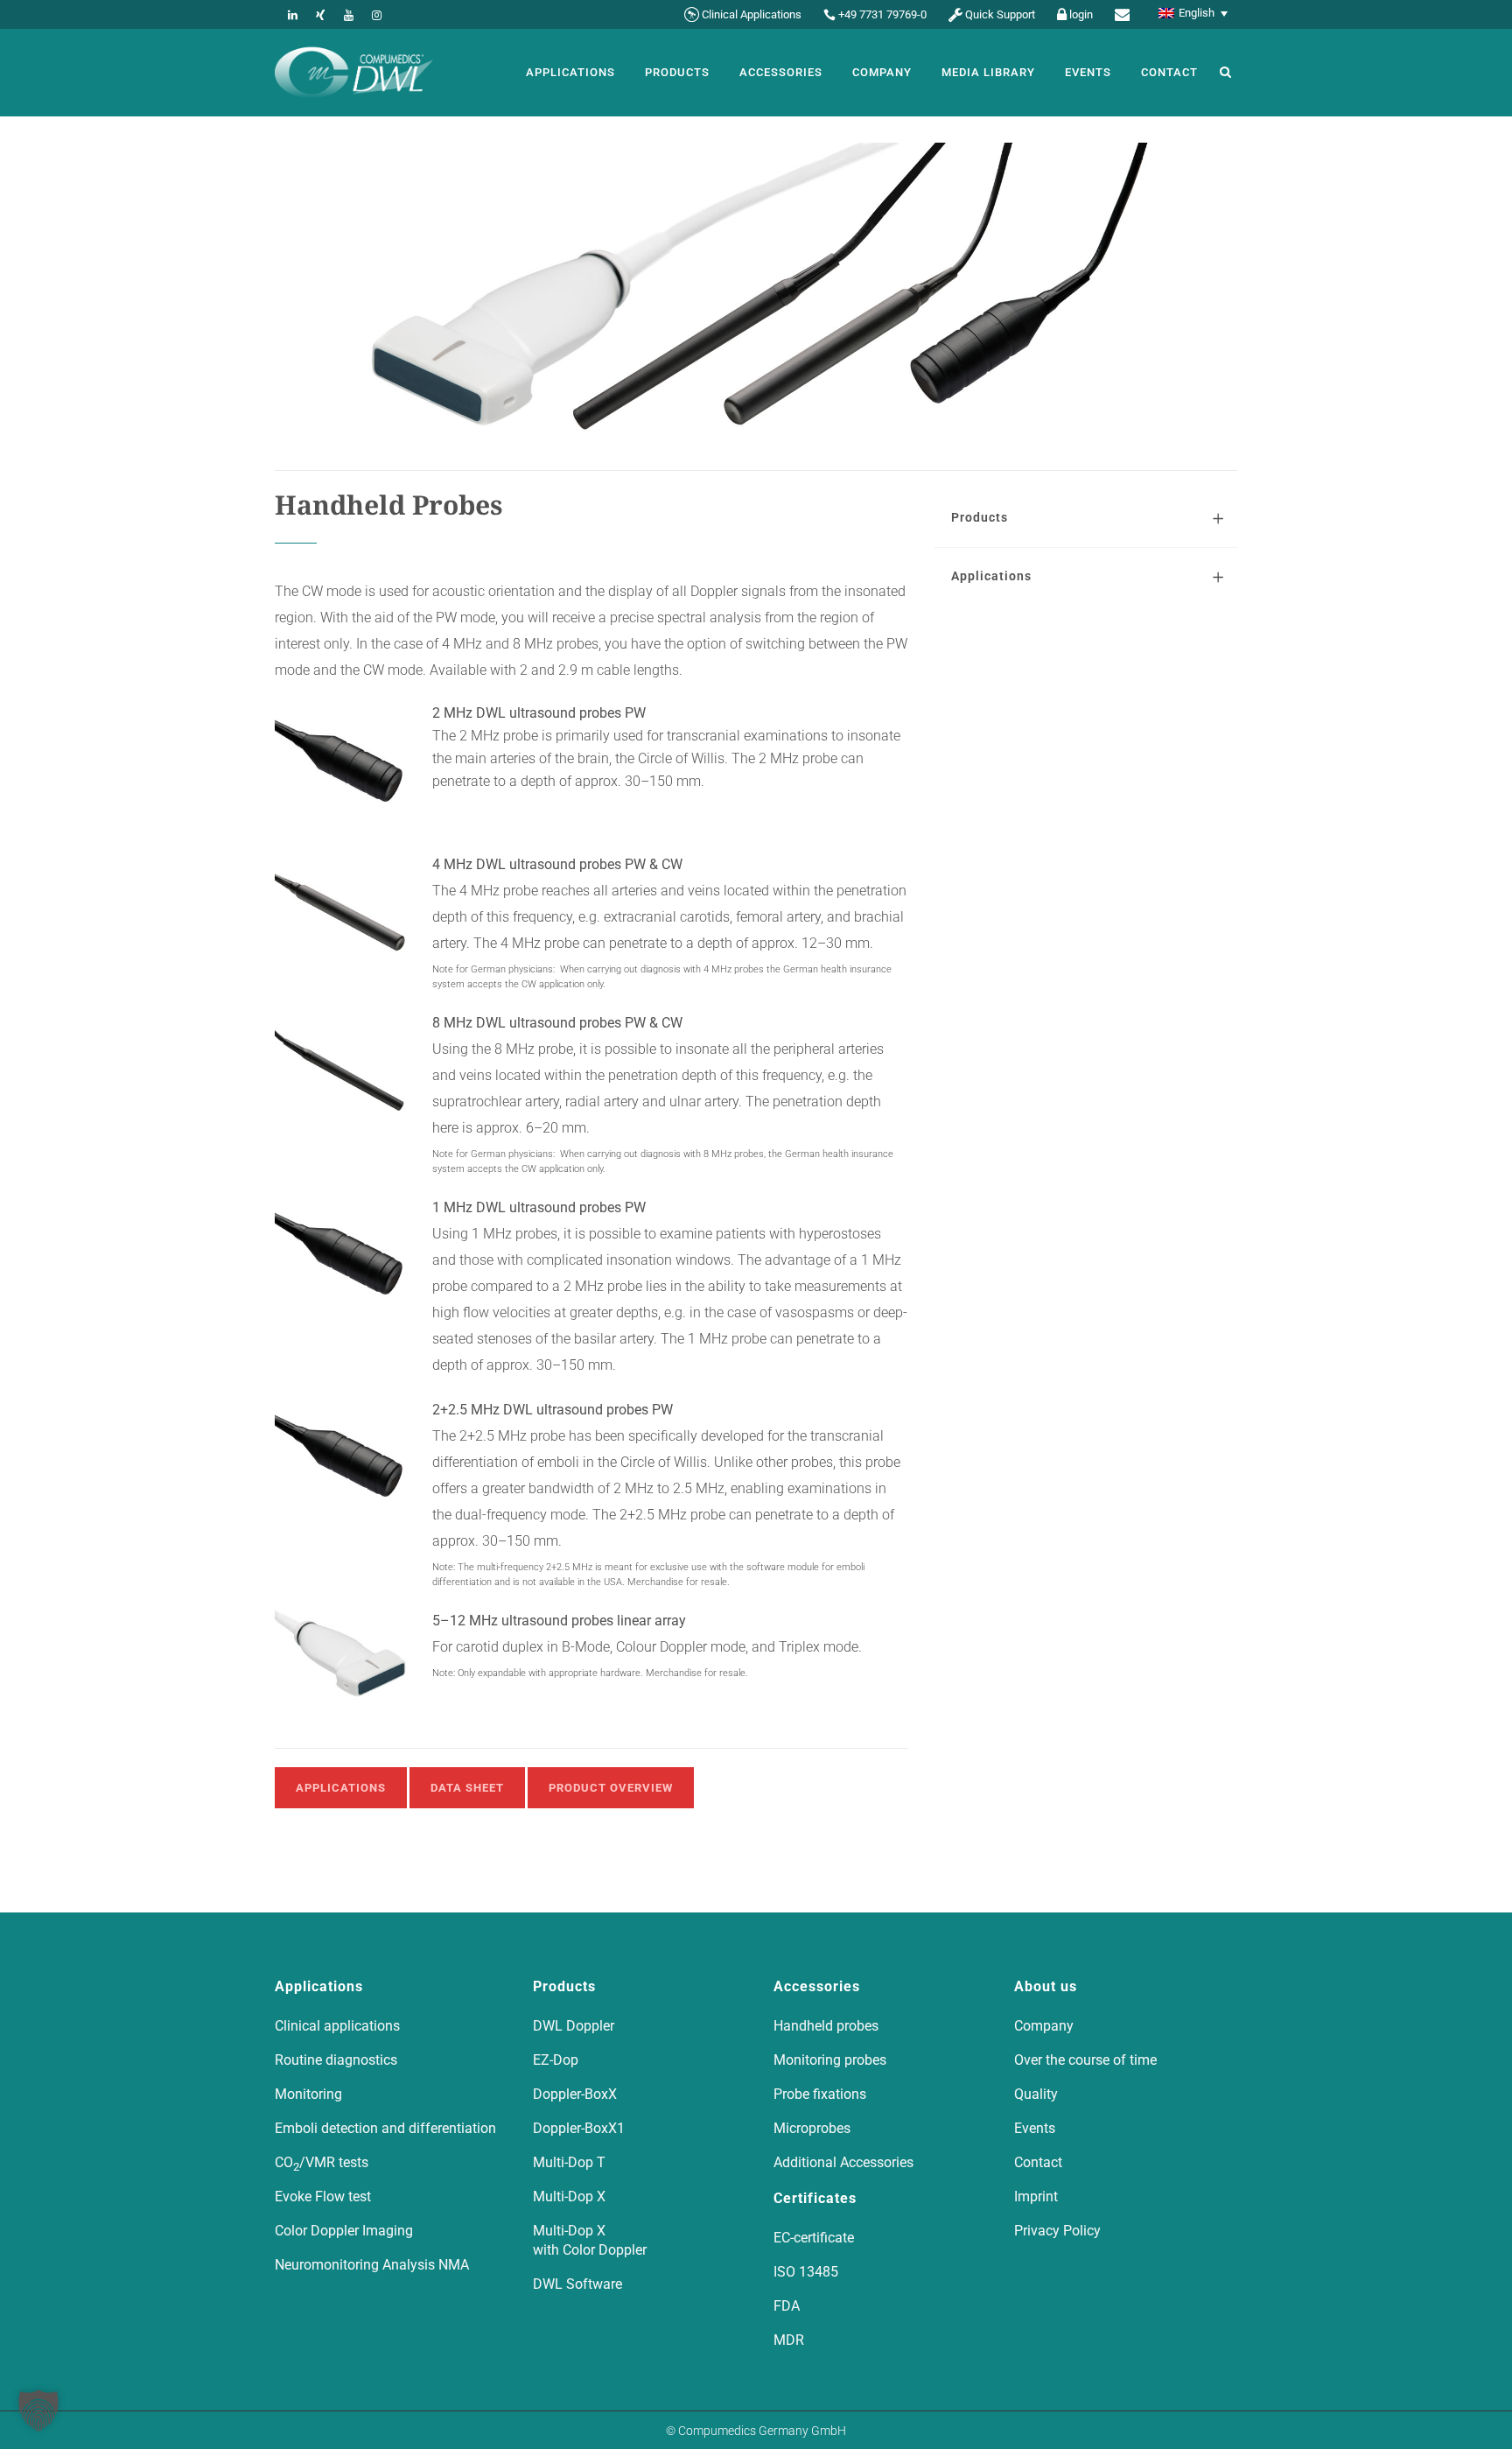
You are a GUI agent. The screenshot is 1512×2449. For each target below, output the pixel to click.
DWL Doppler (574, 2026)
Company (1044, 2026)
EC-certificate (814, 2238)
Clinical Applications (752, 14)
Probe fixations (820, 2094)
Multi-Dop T (569, 2162)
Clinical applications (337, 2026)
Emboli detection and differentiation (385, 2128)
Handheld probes (826, 2026)
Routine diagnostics (336, 2060)
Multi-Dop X (569, 2196)
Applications (341, 1788)
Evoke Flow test (323, 2196)
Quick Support (1000, 14)
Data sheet (467, 1788)
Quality (1036, 2094)
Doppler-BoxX (575, 2094)
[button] (38, 2410)
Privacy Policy (1057, 2231)
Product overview (611, 1788)
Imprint (1036, 2196)
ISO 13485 (806, 2272)
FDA (787, 2306)
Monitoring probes (830, 2060)
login (1081, 14)
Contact (1038, 2162)
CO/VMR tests (322, 2163)
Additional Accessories (843, 2162)
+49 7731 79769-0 (882, 14)
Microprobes (812, 2128)
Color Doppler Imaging (344, 2231)
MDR (789, 2340)
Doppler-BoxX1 (579, 2128)
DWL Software (577, 2284)
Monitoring (308, 2094)
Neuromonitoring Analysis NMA (372, 2265)
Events (1035, 2128)
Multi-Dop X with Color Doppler (590, 2240)
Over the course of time (1085, 2060)
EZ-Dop (556, 2060)
